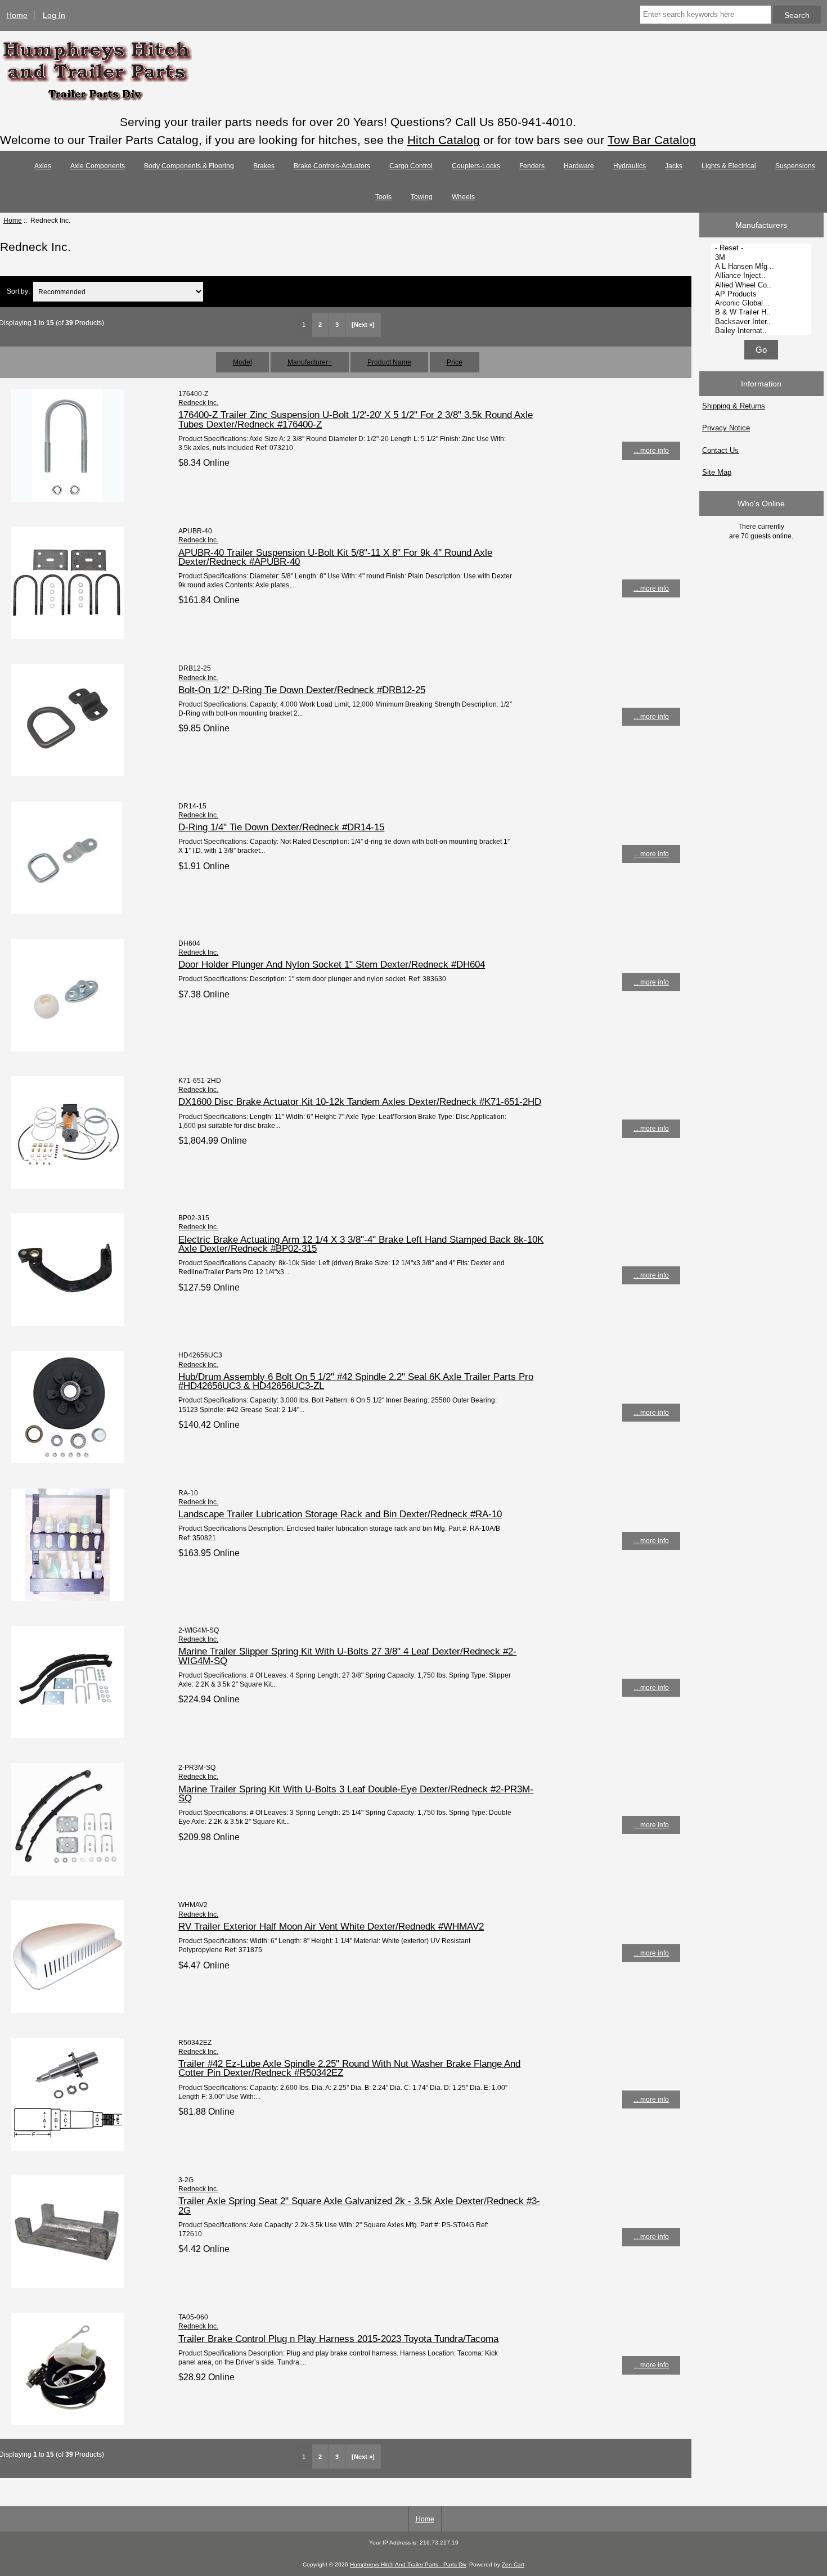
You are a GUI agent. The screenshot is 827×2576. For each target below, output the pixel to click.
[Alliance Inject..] (763, 276)
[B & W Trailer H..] (763, 312)
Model (242, 362)
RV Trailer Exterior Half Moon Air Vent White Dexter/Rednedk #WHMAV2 (331, 1926)
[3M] (763, 258)
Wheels (463, 197)
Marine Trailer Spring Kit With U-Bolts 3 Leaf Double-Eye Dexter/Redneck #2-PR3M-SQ (356, 1793)
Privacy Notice (726, 428)
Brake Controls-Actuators (332, 166)
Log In (54, 15)
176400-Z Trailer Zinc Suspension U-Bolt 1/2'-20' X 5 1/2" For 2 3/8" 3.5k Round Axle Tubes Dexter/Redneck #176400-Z (356, 419)
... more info (651, 450)
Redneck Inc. (198, 403)
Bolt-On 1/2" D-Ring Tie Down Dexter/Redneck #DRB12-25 (302, 690)
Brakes (264, 166)
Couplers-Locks (476, 166)
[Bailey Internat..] (763, 331)
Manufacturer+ (310, 362)
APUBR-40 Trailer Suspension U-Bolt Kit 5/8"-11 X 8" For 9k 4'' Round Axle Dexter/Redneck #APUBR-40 (335, 557)
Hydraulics (630, 166)
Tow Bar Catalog (652, 140)
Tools (383, 197)
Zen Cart (513, 2564)
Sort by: (18, 292)
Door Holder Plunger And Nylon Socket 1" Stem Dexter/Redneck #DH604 (332, 964)
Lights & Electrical (729, 166)
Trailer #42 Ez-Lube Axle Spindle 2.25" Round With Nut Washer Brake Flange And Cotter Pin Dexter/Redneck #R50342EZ (349, 2068)
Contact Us (720, 450)
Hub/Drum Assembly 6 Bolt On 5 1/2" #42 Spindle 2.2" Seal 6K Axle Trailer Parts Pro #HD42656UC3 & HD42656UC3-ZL (356, 1381)
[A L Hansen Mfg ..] (763, 267)
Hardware (579, 166)
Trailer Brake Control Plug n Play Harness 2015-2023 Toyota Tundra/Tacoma (338, 2339)
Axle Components (98, 166)
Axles (43, 166)
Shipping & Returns (734, 406)
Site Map (717, 472)
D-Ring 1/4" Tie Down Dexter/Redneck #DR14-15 (281, 827)
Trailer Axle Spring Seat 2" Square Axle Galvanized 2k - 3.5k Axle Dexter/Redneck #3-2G (359, 2205)
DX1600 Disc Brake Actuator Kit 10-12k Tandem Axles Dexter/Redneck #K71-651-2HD (360, 1102)
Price (455, 362)
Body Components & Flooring (189, 166)
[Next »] (363, 325)
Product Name (389, 362)
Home (17, 15)
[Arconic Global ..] (763, 303)
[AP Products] (763, 294)
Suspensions (795, 166)
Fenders (532, 166)
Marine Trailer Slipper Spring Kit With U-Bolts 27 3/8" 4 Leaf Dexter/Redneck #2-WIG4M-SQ (347, 1656)
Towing (422, 197)
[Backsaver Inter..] (763, 322)
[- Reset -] (763, 248)
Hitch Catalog (444, 140)
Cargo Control (411, 166)
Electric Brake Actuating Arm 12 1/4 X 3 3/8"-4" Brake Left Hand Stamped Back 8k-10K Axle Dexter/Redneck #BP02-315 (361, 1244)
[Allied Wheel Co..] (763, 285)
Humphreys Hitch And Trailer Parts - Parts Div (408, 2564)
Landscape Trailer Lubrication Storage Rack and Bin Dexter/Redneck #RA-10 (340, 1514)
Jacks (674, 166)
